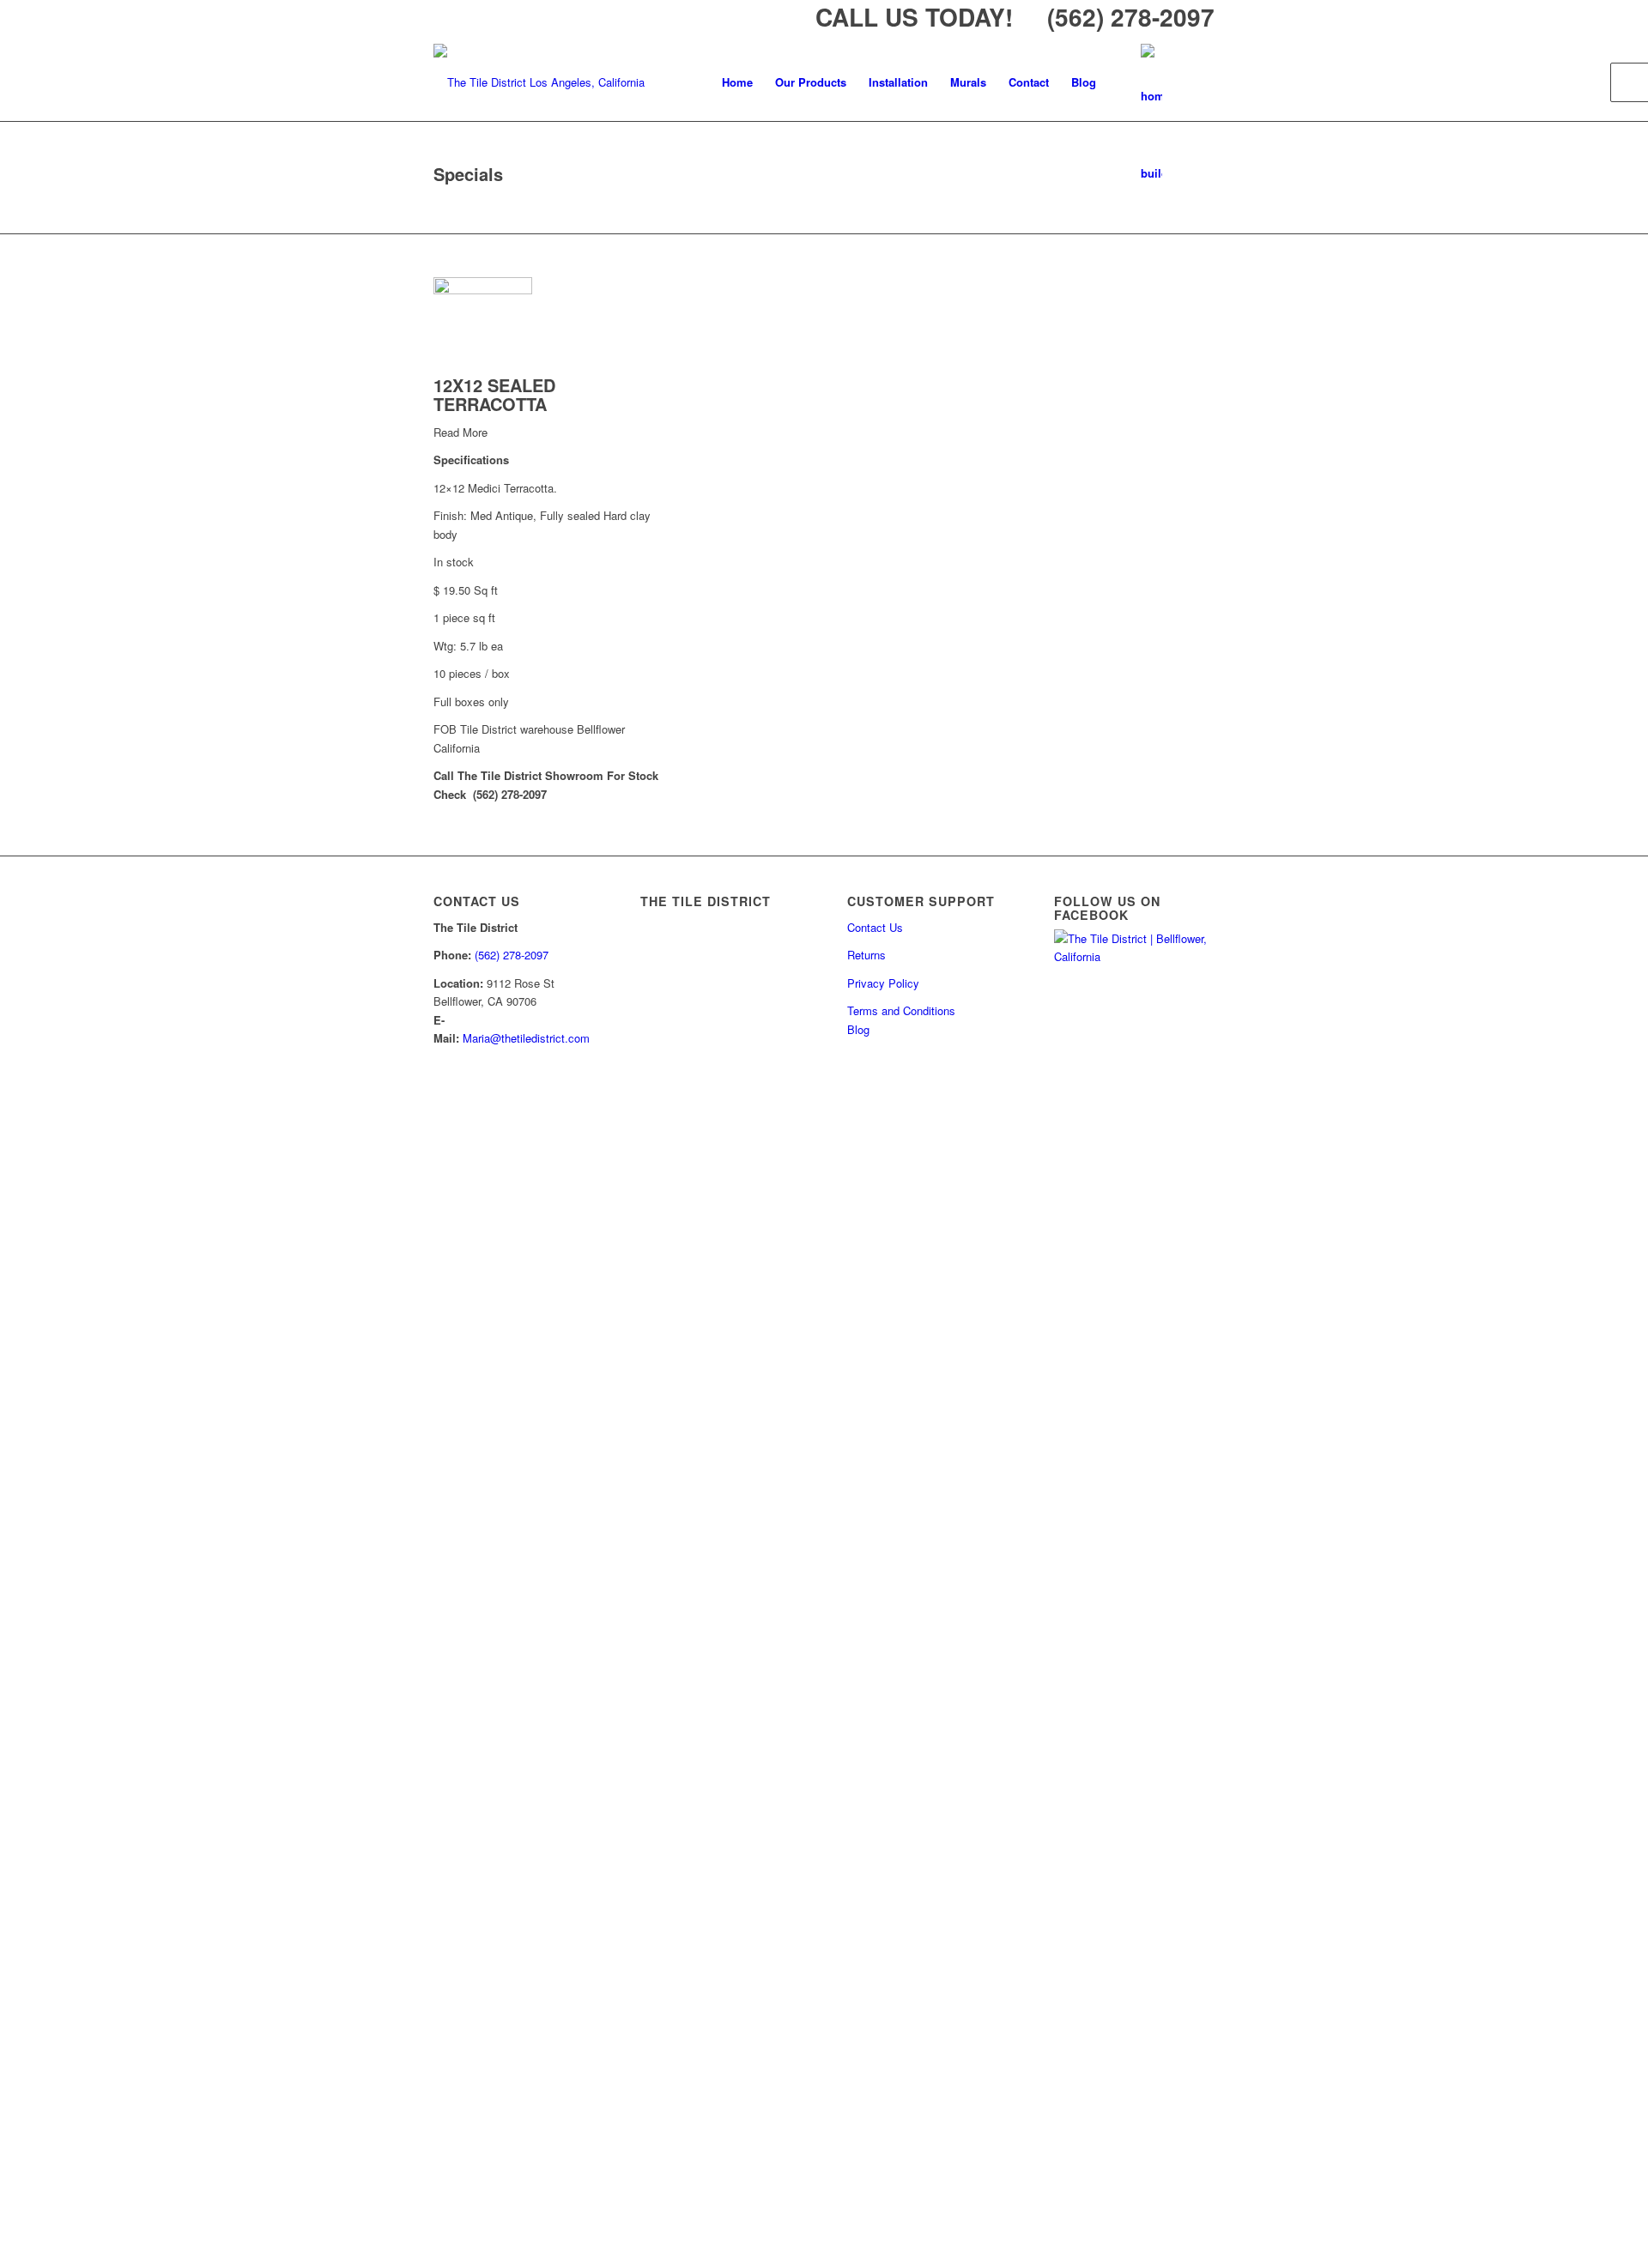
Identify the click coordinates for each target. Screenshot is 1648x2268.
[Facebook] (1151, 82)
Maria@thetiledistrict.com (526, 1038)
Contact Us (875, 927)
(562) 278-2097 (512, 955)
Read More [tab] (460, 432)
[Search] (1194, 82)
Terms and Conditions (901, 1010)
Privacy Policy (883, 983)
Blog (858, 1029)
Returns (866, 955)
